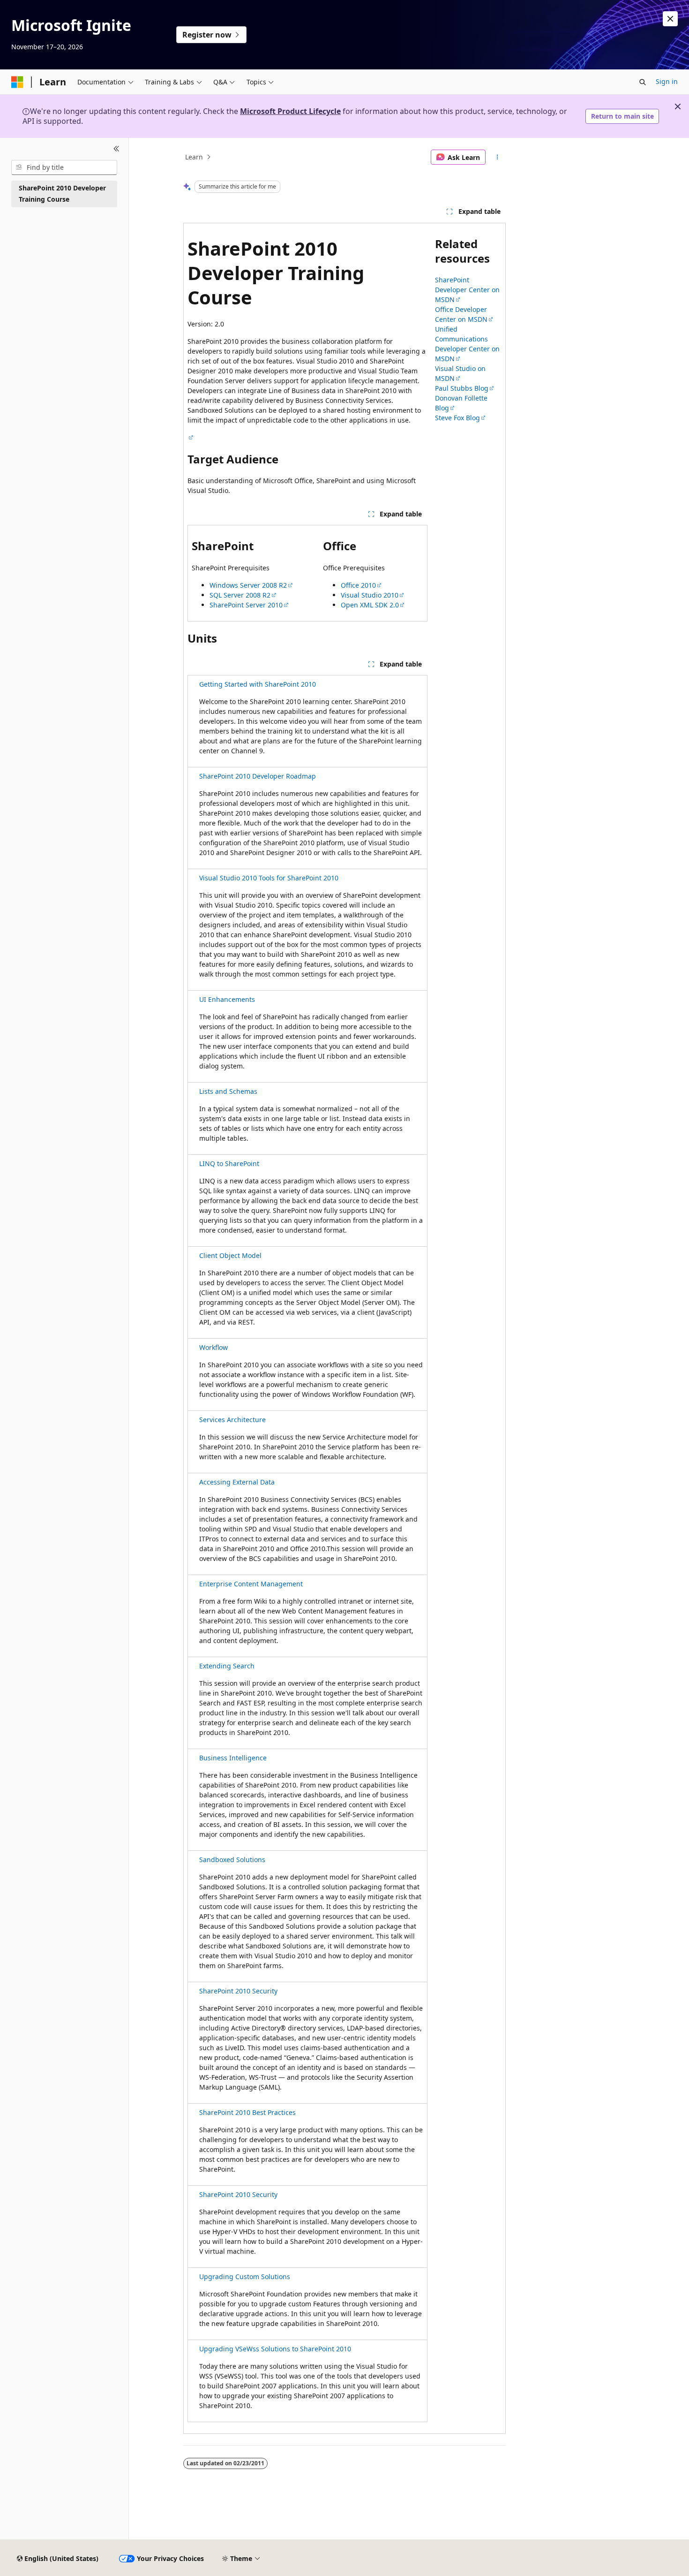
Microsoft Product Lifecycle (290, 111)
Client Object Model (230, 1255)
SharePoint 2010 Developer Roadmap (258, 776)
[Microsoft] (17, 82)
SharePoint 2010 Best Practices (247, 2112)
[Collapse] (116, 149)
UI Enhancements (227, 999)
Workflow (213, 1347)
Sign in (667, 81)
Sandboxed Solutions (232, 1860)
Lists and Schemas (228, 1091)
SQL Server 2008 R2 (240, 595)
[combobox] (64, 167)
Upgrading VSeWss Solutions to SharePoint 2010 (275, 2349)
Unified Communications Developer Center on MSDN (467, 344)
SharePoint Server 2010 (246, 605)
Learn (194, 157)
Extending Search (227, 1666)
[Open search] (643, 82)
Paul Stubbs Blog (462, 388)
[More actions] (498, 157)
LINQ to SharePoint (229, 1163)
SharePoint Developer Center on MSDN (467, 290)
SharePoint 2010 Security (238, 1991)
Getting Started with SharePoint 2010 (258, 684)
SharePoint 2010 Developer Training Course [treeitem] (62, 194)
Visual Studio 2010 (370, 595)
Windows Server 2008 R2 (248, 585)
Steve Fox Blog (457, 418)
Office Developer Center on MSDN (461, 314)
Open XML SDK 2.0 (370, 605)
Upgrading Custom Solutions (245, 2277)
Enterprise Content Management (251, 1584)
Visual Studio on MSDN (460, 373)
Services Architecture (232, 1420)
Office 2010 (358, 585)
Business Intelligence (233, 1758)
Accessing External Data (237, 1482)
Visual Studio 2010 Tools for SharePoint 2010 (269, 878)
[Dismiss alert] (670, 19)
